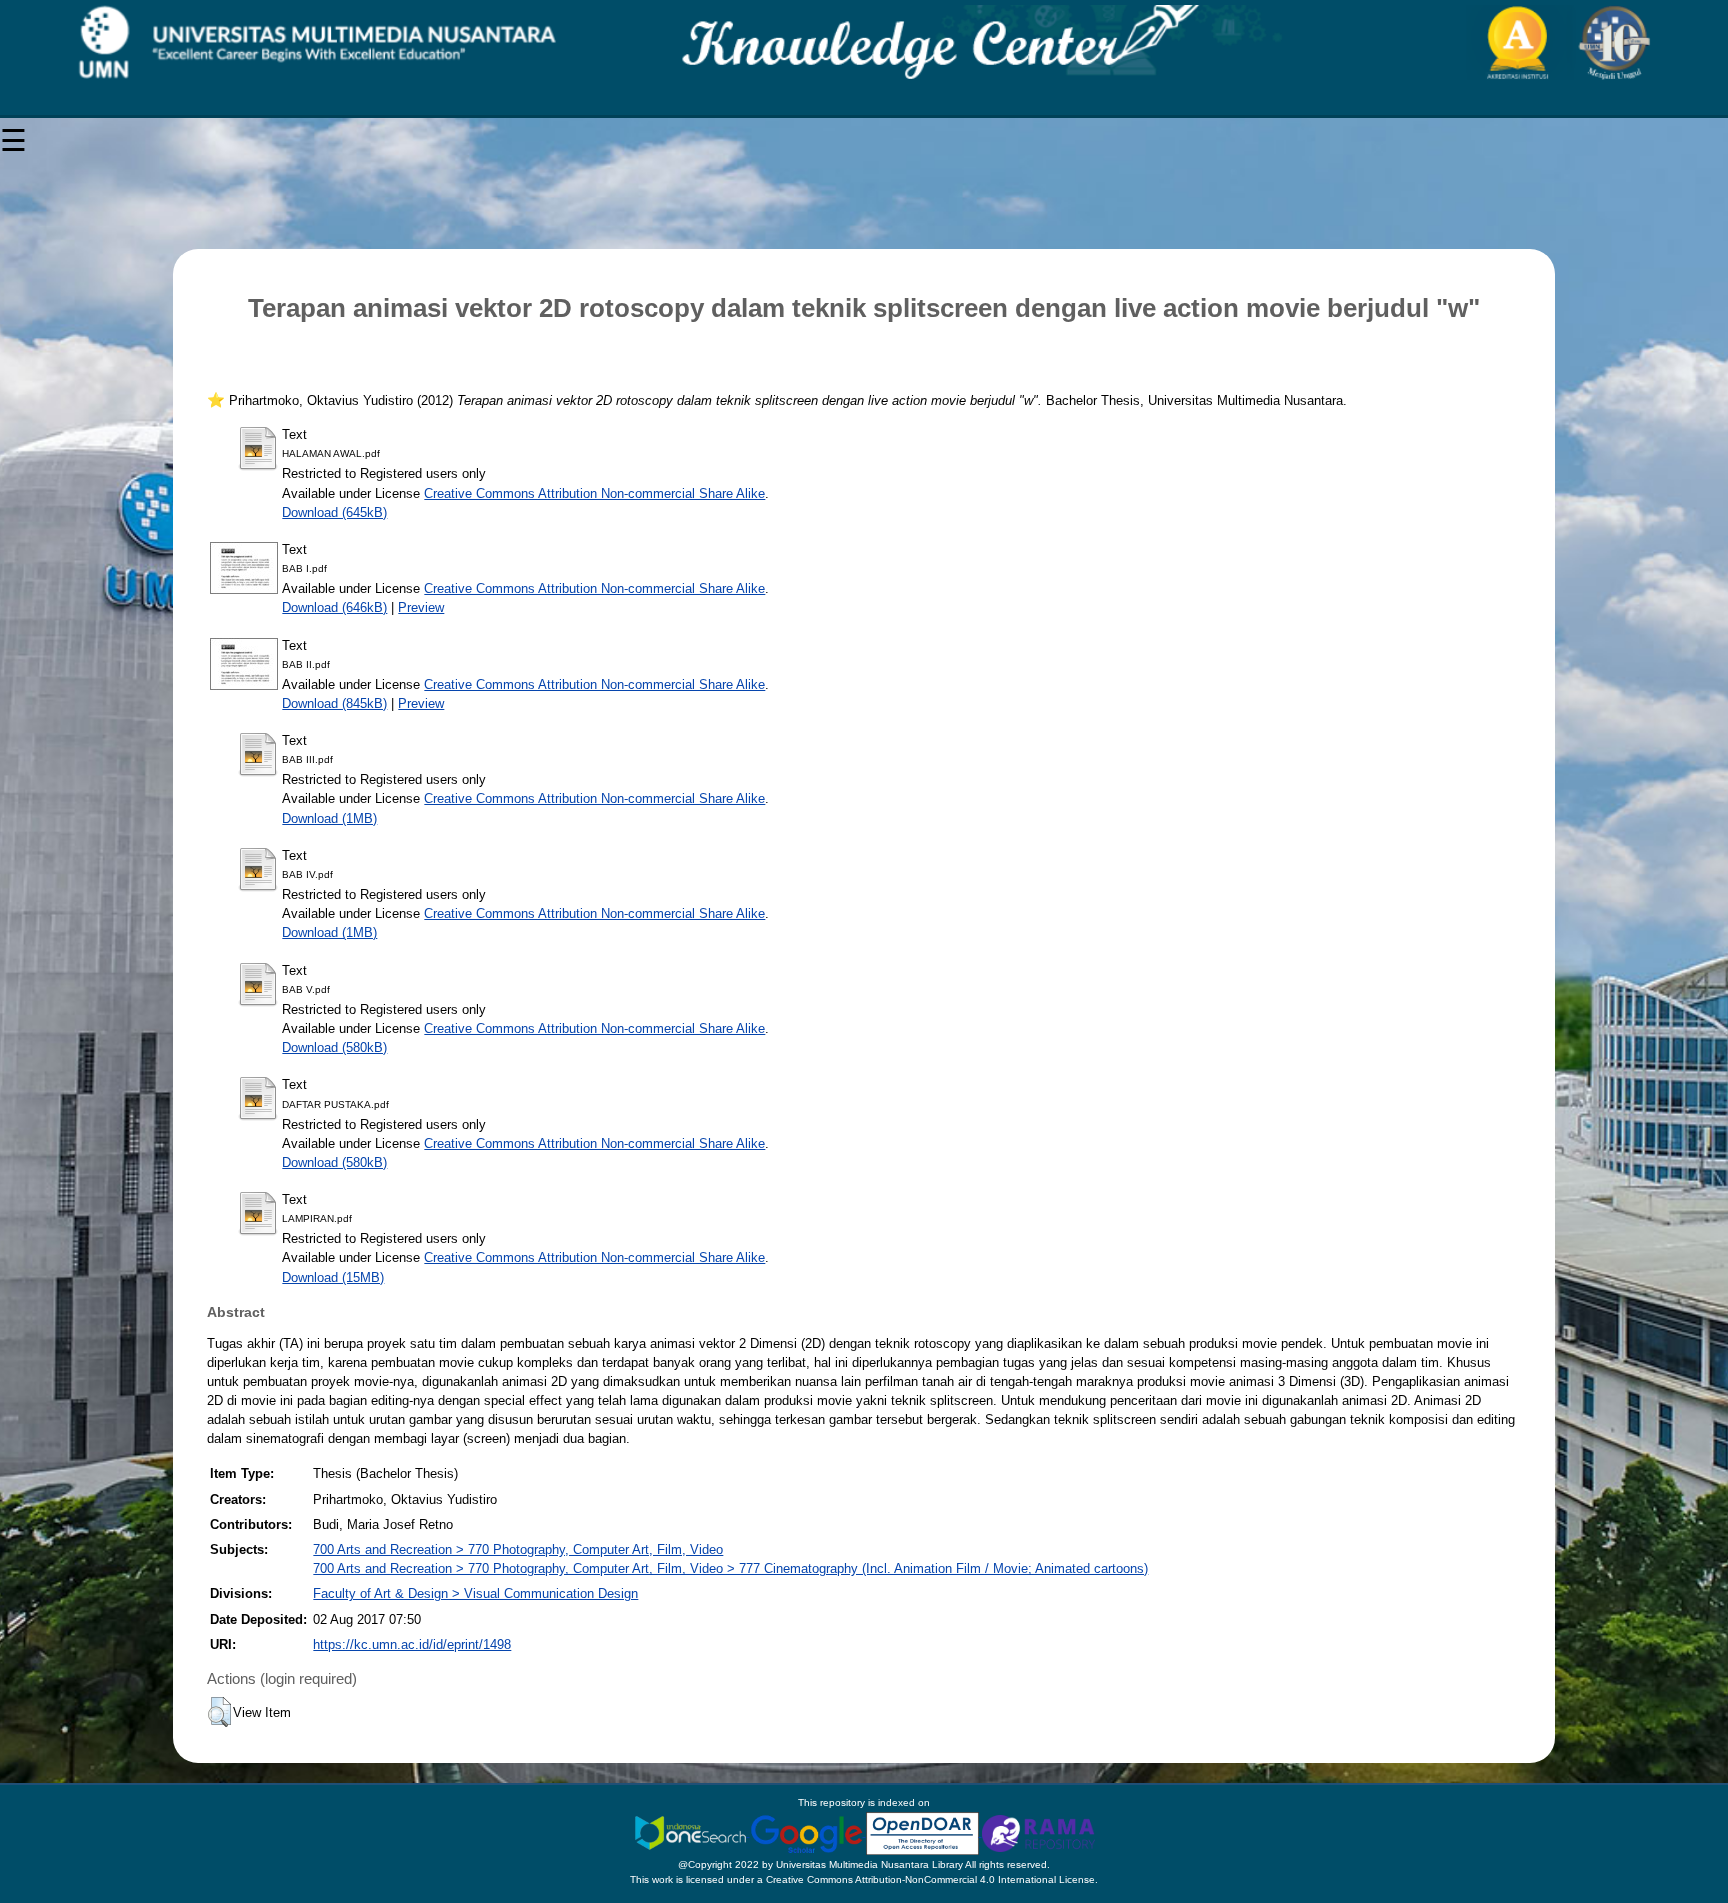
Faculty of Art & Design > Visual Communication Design (475, 1593)
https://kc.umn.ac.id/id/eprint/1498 (412, 1644)
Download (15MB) (333, 1277)
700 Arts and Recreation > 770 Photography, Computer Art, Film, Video (518, 1549)
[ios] (692, 1832)
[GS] (808, 1832)
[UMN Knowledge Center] (864, 42)
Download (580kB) (334, 1047)
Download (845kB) (334, 703)
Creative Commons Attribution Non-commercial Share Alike (594, 493)
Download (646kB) (334, 607)
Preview (421, 607)
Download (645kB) (334, 512)
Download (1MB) (329, 818)
